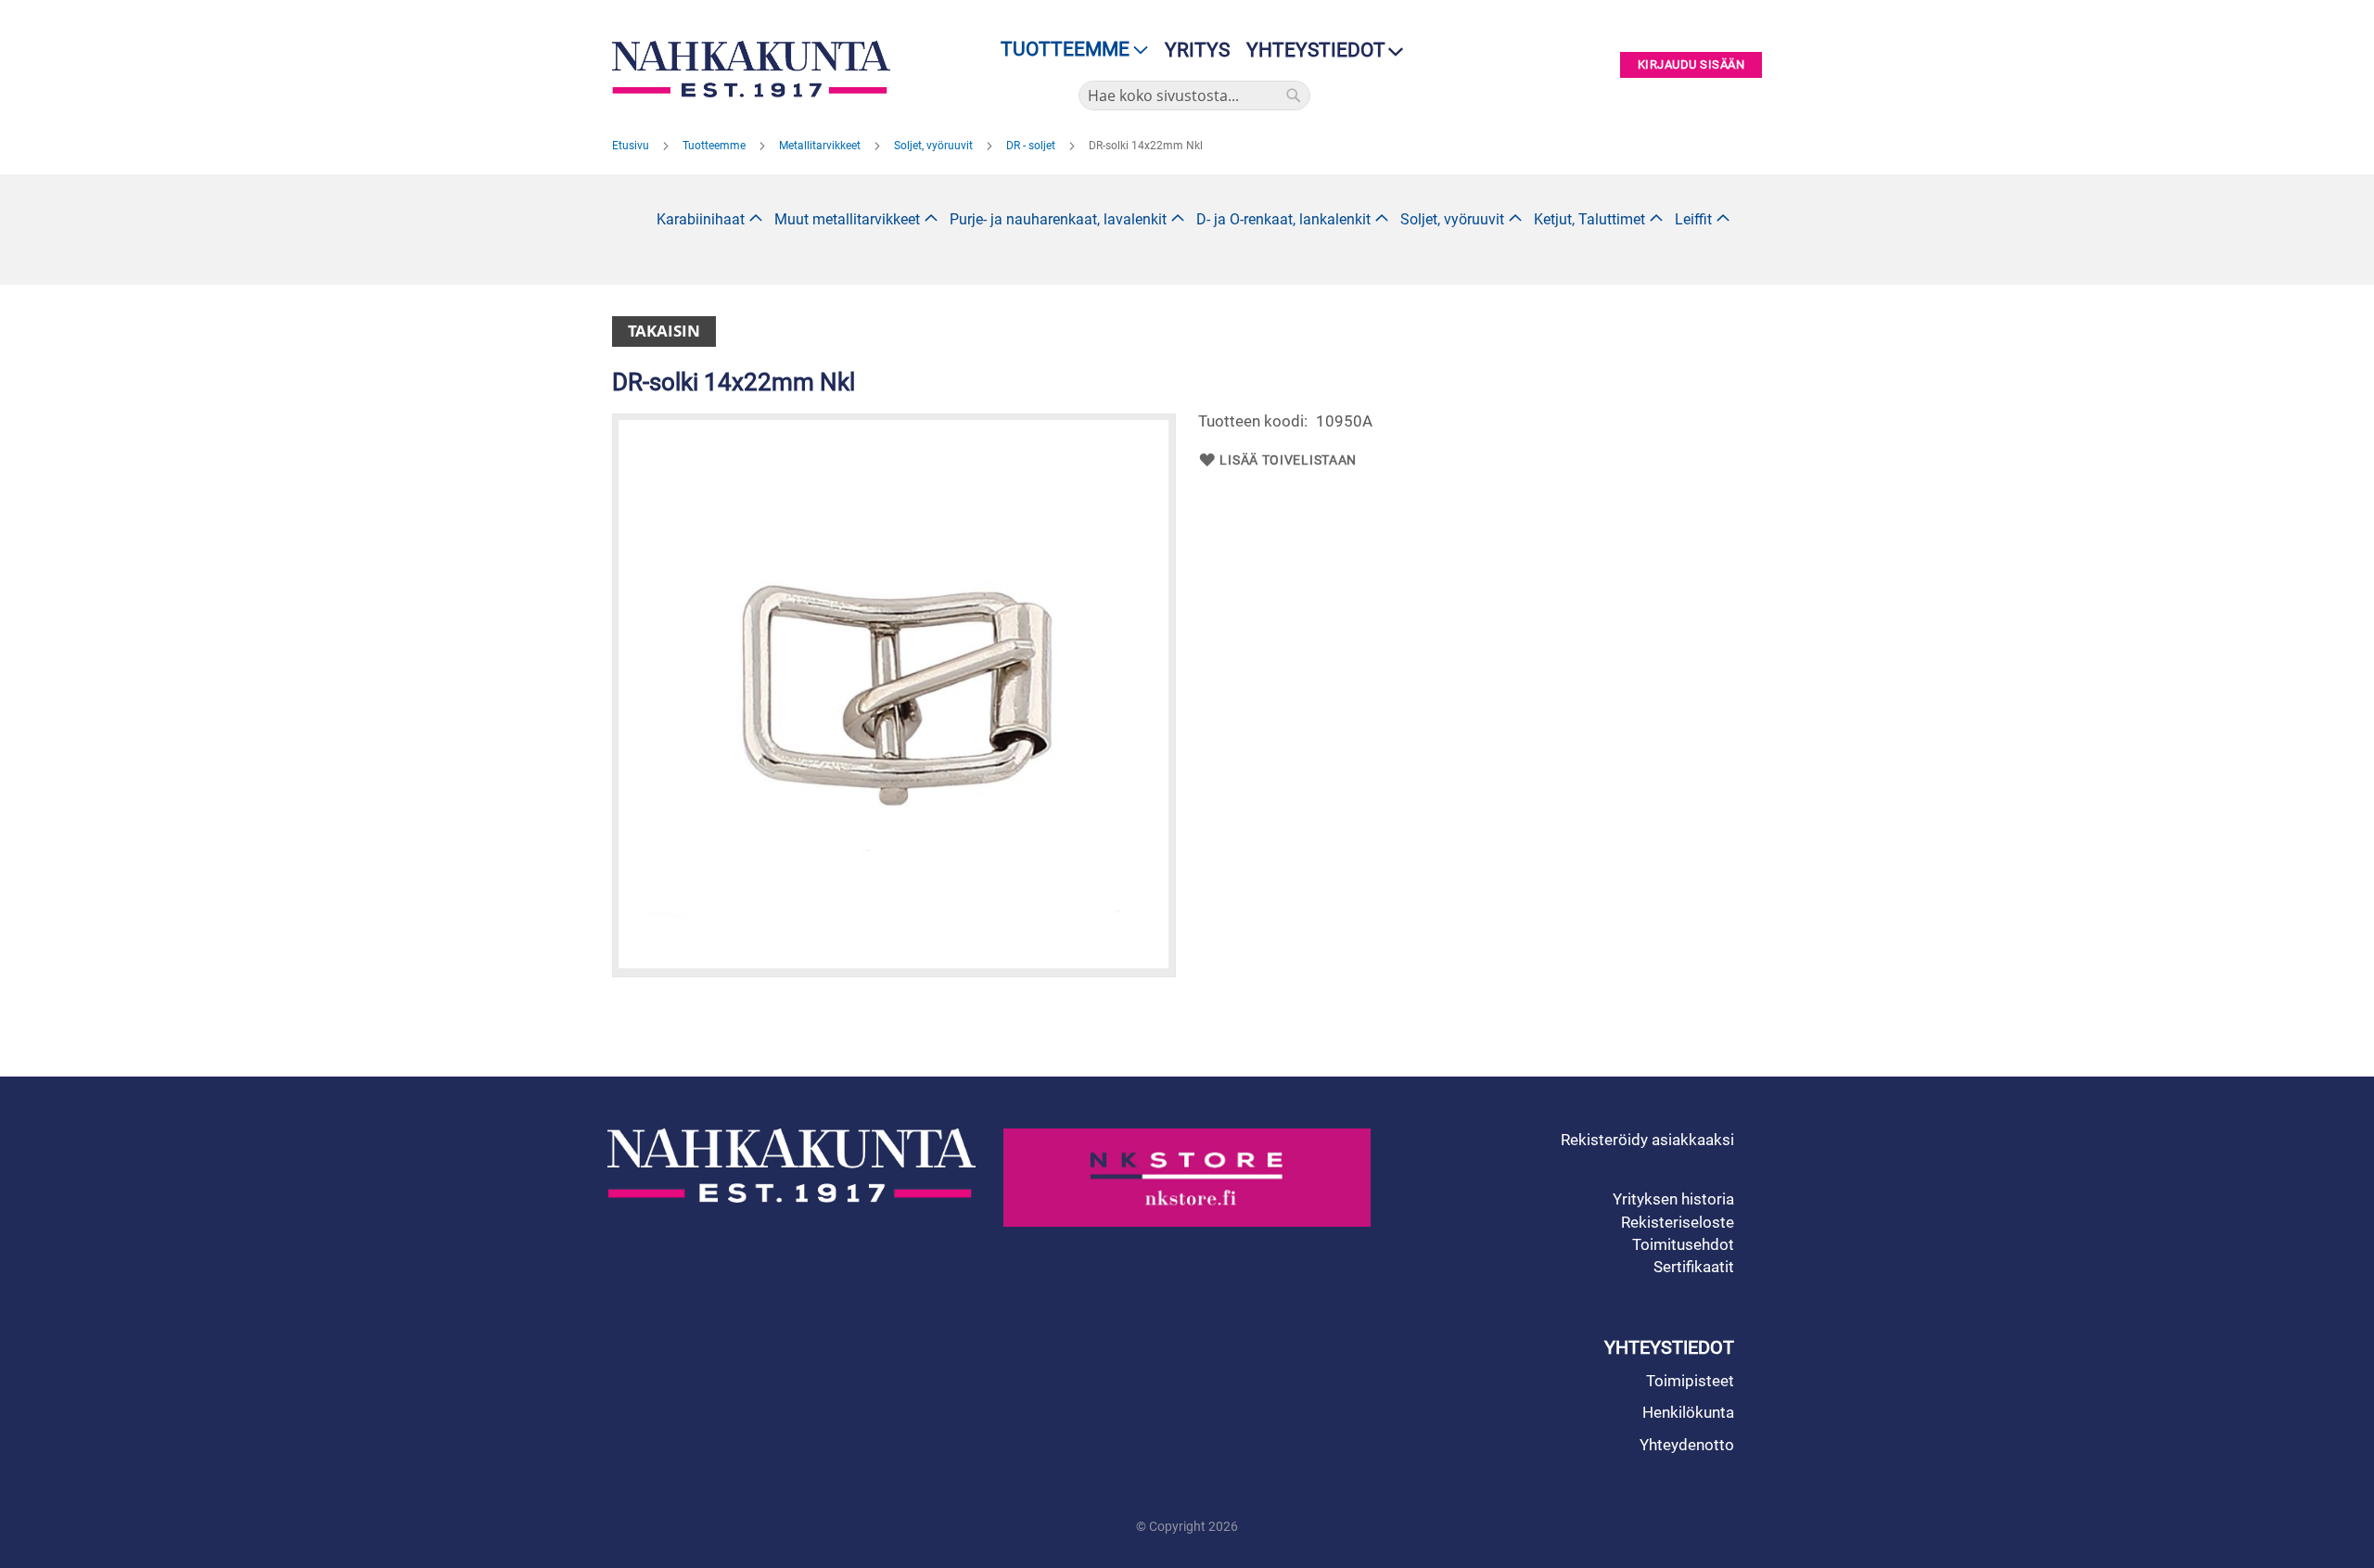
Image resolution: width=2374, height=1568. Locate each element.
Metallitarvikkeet (821, 146)
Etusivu (632, 146)
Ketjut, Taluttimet (1589, 219)
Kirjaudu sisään (1691, 65)
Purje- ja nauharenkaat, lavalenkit (1058, 219)
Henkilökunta (1688, 1412)
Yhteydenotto (1687, 1445)
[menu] (1069, 50)
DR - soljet (1032, 146)
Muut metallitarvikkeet (847, 219)
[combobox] (1194, 96)
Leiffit (1693, 219)
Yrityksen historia (1673, 1199)
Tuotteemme (715, 146)
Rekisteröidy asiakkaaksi (1647, 1140)
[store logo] (756, 69)
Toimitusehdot (1683, 1244)
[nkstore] (1187, 1178)
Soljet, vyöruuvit (935, 146)
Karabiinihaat (701, 219)
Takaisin (664, 331)
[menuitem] (1069, 50)
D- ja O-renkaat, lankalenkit (1283, 219)
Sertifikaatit (1694, 1267)
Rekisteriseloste (1678, 1222)
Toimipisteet (1690, 1381)
